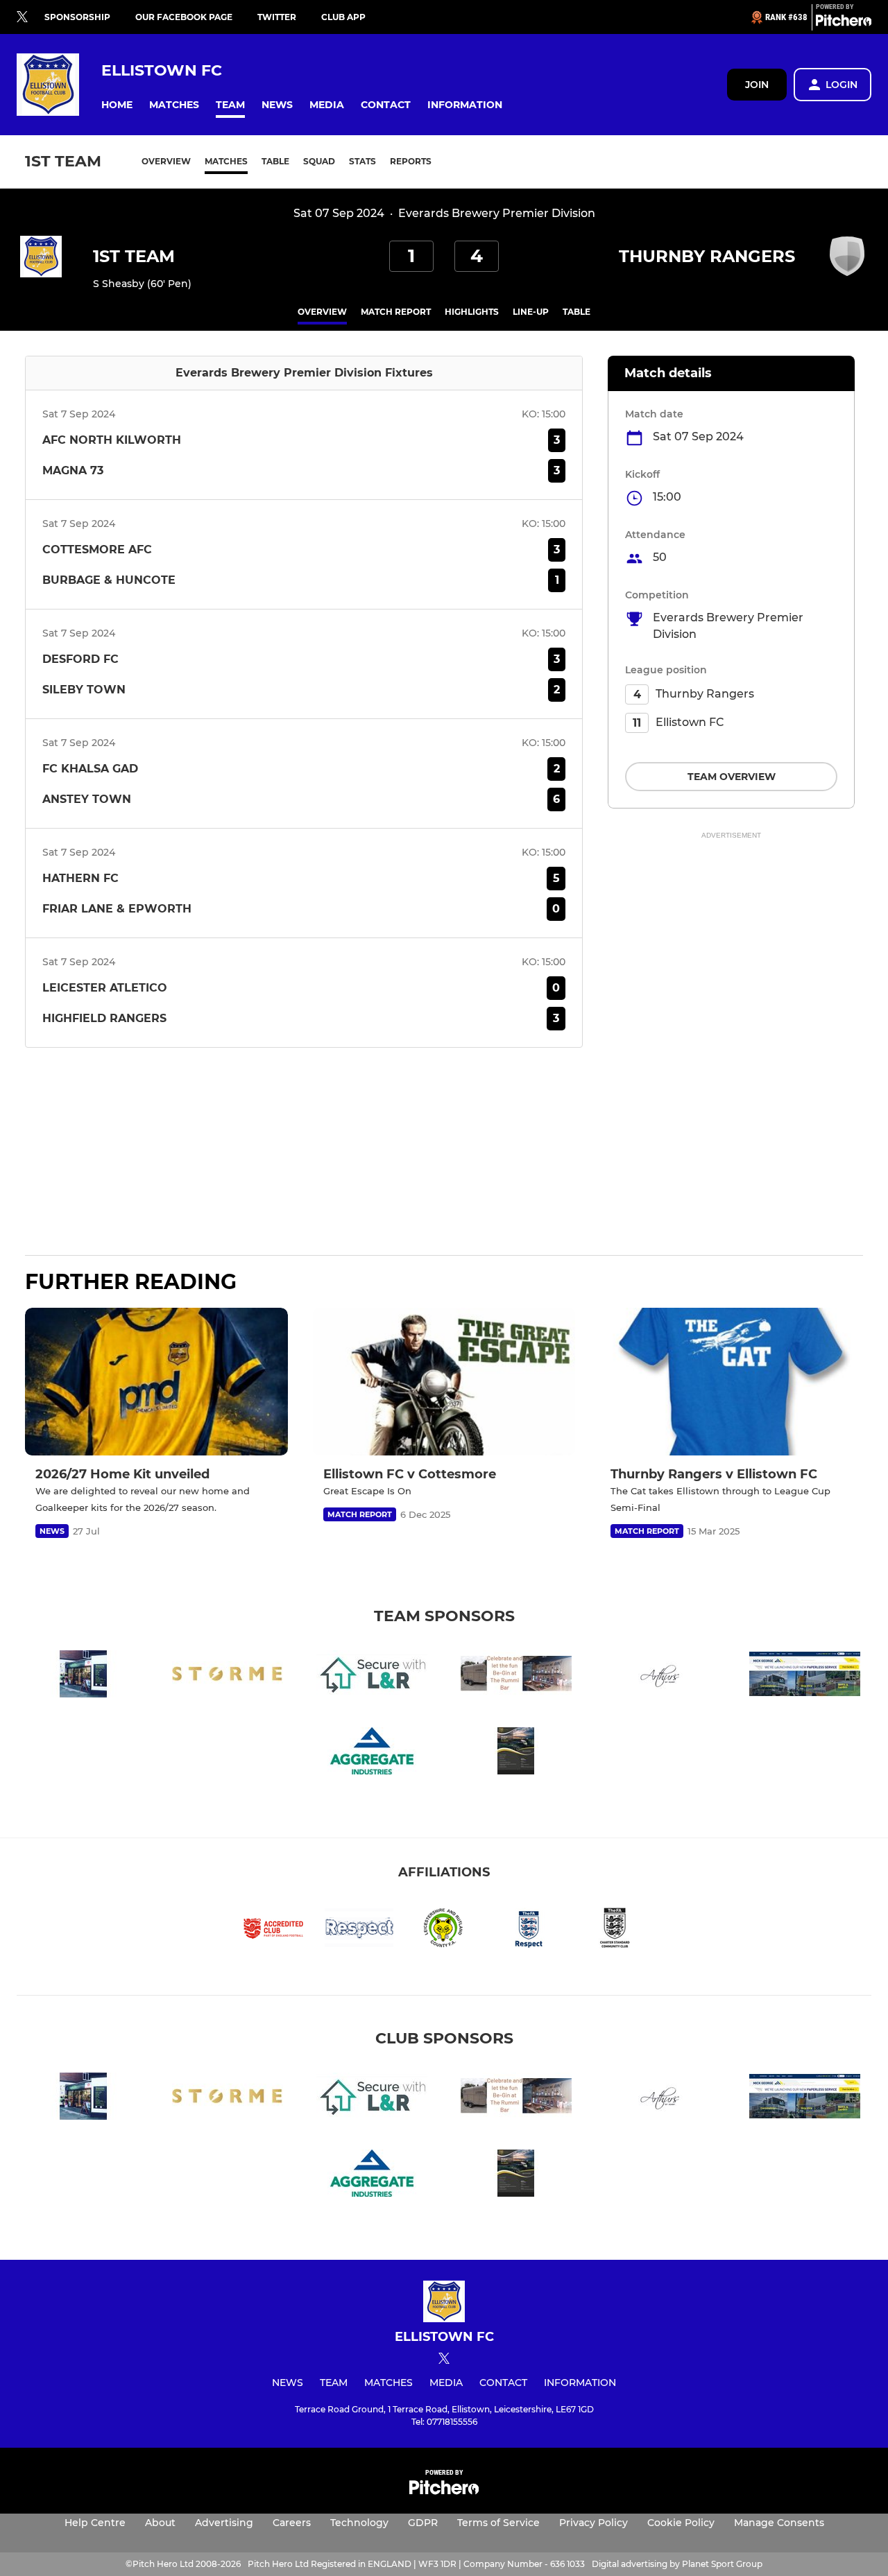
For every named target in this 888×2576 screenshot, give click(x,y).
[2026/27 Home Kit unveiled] (156, 1382)
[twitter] (22, 17)
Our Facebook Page (184, 17)
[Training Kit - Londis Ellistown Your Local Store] (83, 1676)
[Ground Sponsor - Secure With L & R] (372, 1676)
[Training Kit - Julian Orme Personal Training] (228, 1676)
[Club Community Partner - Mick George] (805, 1676)
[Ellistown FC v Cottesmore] (444, 1382)
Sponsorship (77, 17)
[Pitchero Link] (844, 23)
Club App (343, 17)
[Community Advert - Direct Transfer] (516, 1753)
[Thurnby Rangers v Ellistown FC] (732, 1382)
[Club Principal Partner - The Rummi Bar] (516, 1676)
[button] (117, 105)
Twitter (277, 17)
